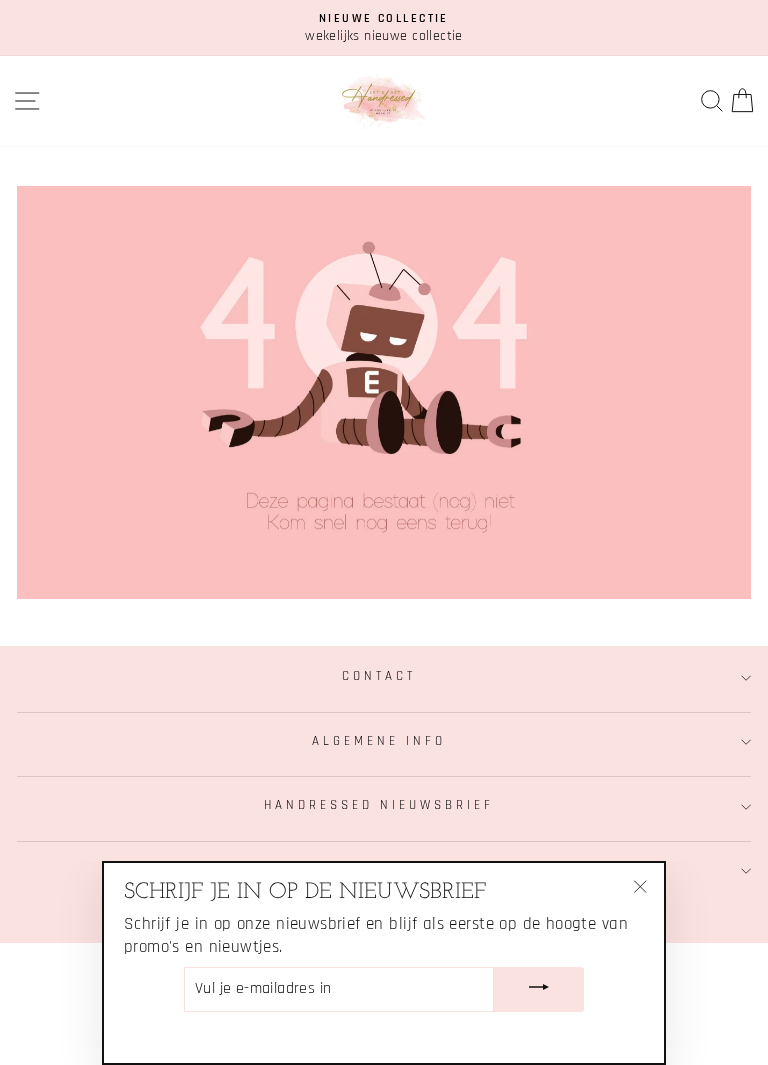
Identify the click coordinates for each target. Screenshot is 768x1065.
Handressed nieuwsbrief (378, 805)
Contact (379, 676)
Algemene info (379, 741)
